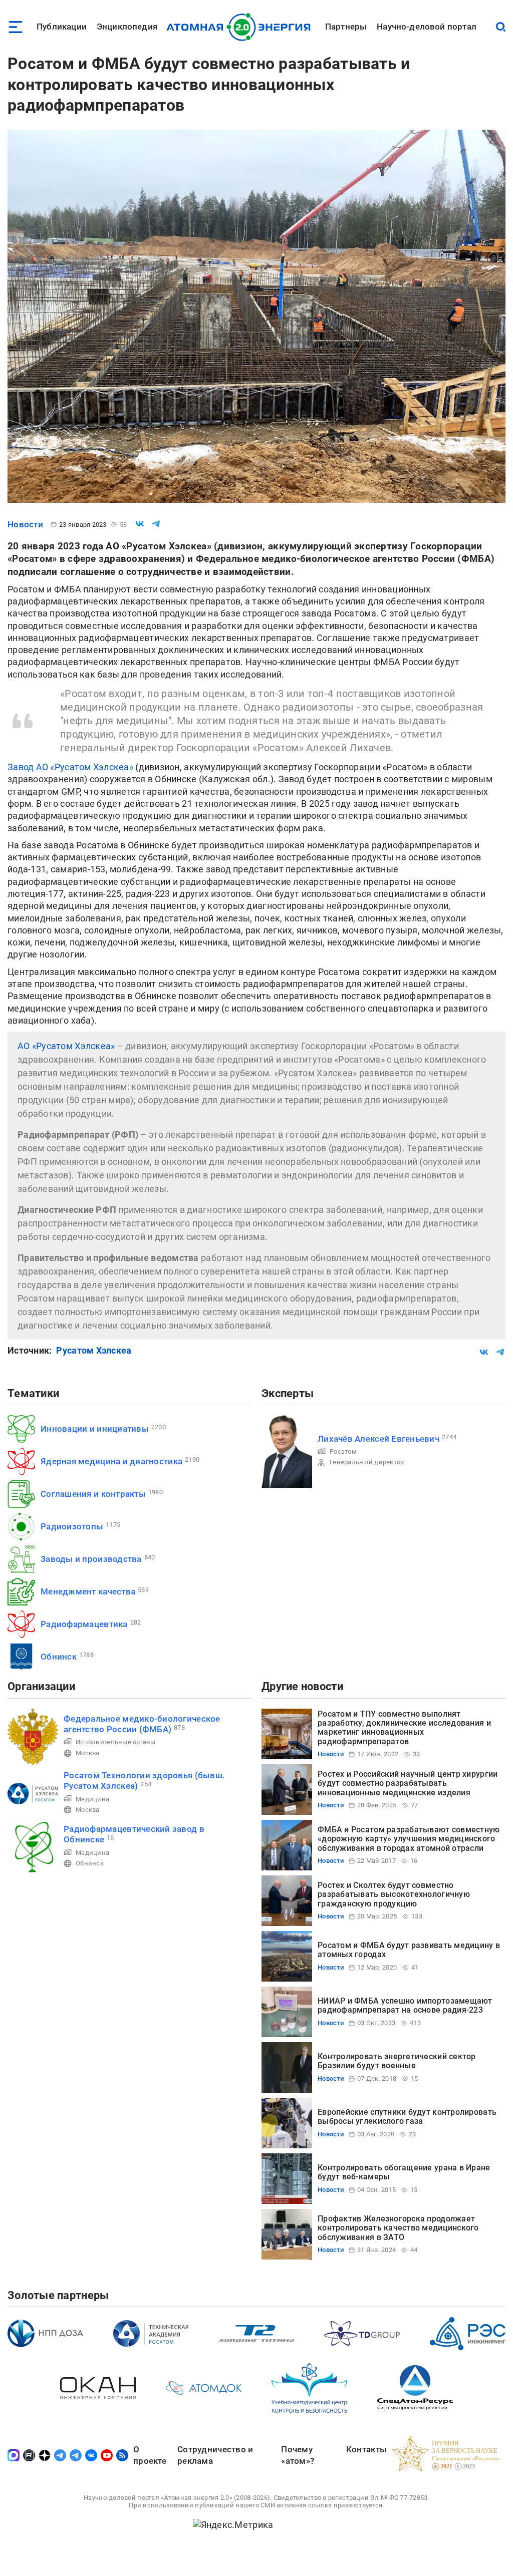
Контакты (366, 2449)
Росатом (343, 1452)
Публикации (62, 27)
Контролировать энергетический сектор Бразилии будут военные (397, 2061)
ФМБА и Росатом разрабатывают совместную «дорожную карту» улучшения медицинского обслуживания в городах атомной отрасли (409, 1839)
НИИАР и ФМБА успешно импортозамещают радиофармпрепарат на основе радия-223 (405, 2005)
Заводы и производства (91, 1559)
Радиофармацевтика (84, 1624)
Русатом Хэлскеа (94, 1350)
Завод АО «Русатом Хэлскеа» (70, 767)
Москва (88, 1753)
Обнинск (59, 1657)
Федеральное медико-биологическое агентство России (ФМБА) (142, 1724)
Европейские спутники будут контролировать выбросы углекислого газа (407, 2117)
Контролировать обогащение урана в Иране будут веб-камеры (404, 2172)
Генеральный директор (367, 1462)
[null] (140, 524)
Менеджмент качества (88, 1591)
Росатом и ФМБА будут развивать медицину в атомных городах (409, 1950)
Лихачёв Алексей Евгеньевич (378, 1439)
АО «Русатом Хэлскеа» (66, 1046)
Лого (241, 27)
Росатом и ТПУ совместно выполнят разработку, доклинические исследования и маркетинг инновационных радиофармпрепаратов (404, 1728)
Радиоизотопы (72, 1526)
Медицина (92, 1799)
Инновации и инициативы (95, 1429)
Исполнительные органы (116, 1742)
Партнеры (346, 27)
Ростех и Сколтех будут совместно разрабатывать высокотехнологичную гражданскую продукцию (394, 1894)
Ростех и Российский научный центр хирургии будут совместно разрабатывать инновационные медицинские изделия (408, 1783)
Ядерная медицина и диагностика (111, 1461)
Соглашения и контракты (93, 1494)
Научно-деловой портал (427, 27)
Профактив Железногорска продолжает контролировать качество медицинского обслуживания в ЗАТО (398, 2228)
